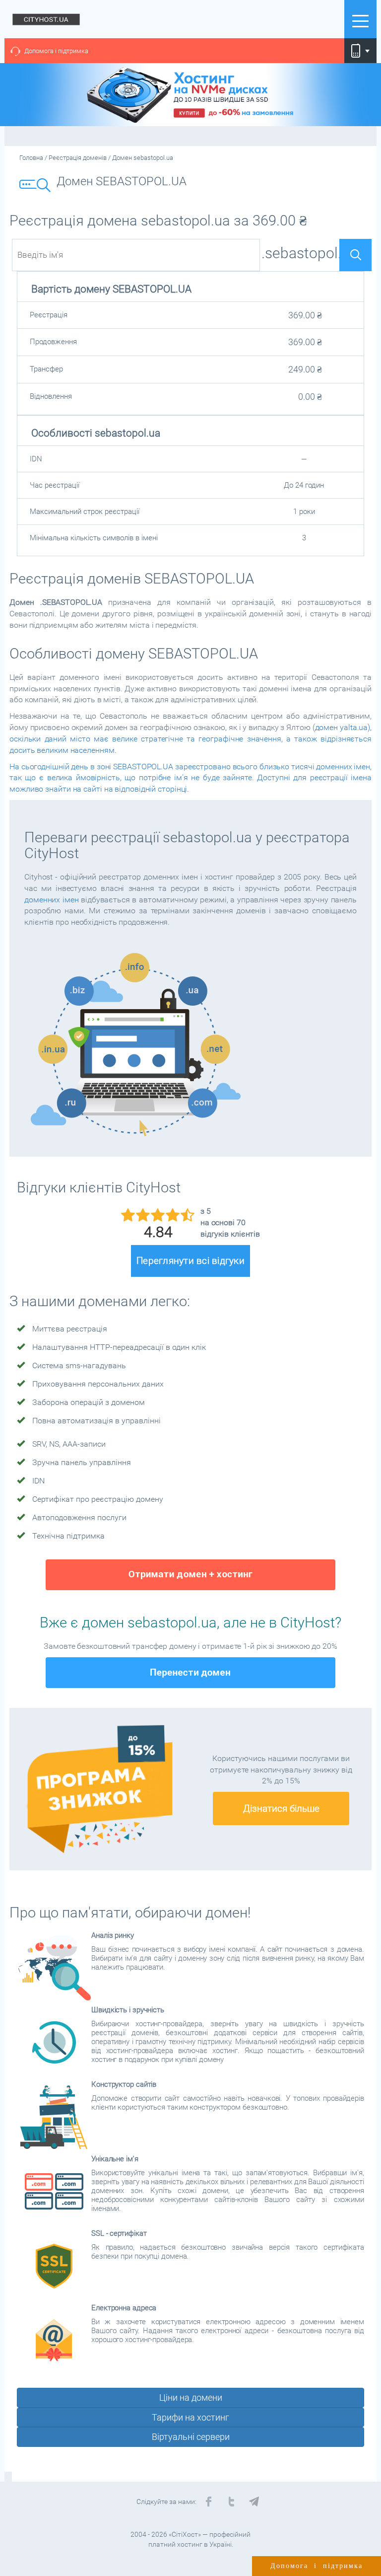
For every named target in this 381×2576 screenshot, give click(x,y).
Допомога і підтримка (56, 51)
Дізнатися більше (281, 1808)
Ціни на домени (191, 2397)
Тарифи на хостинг (190, 2417)
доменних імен (51, 900)
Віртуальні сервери (191, 2437)
